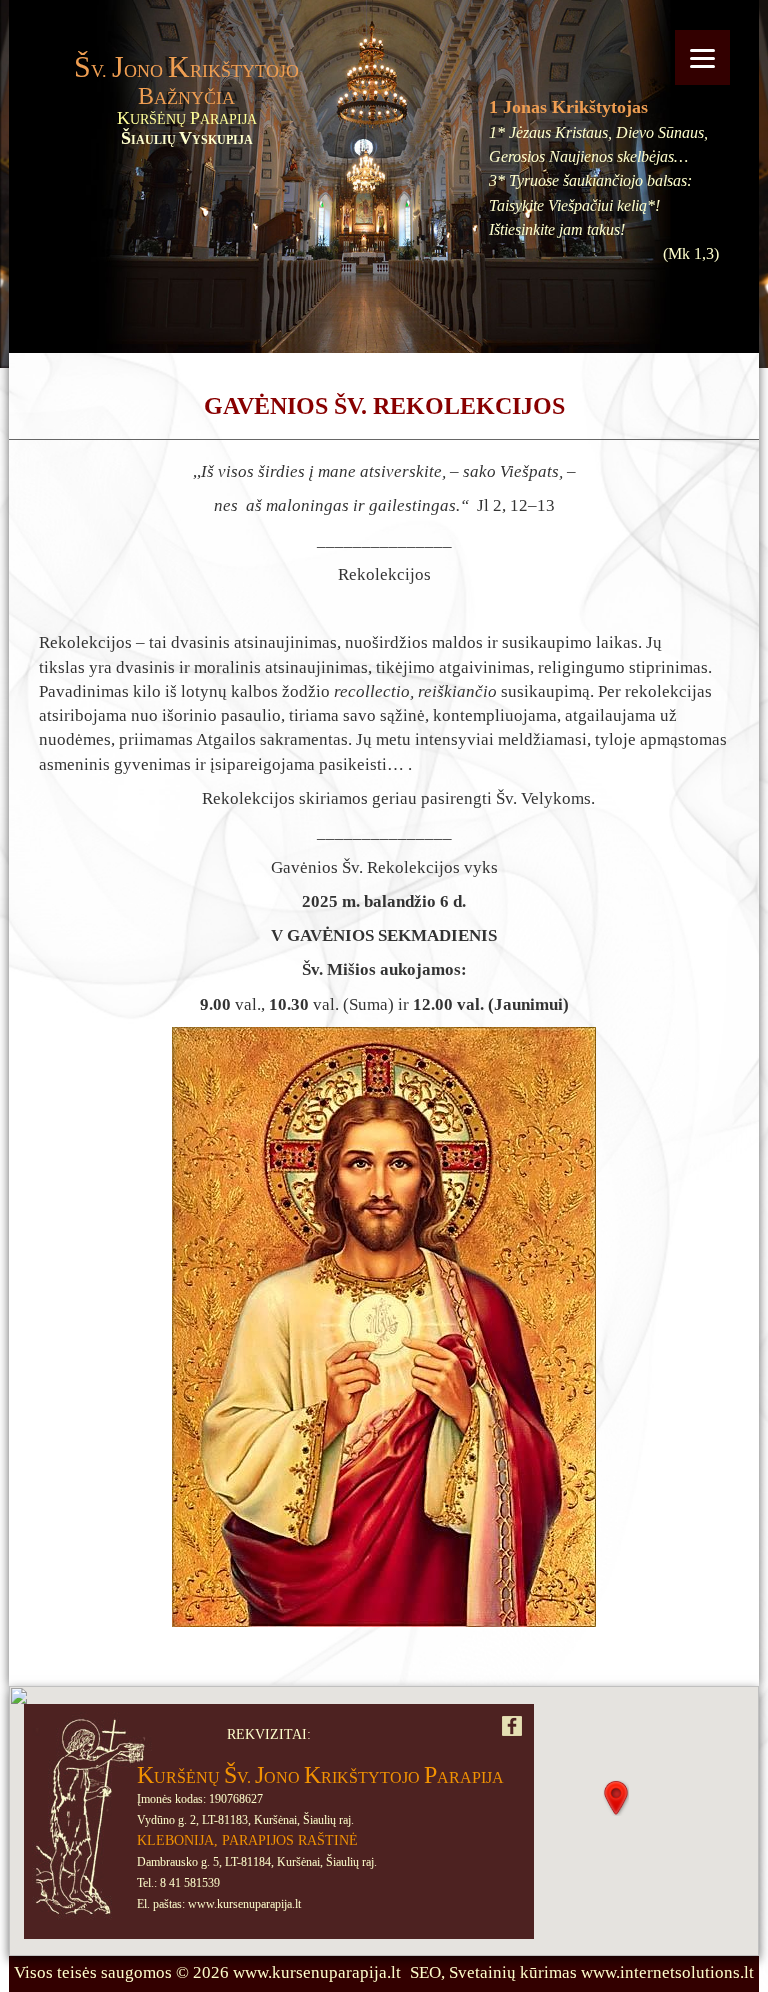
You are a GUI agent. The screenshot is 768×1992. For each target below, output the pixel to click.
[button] (616, 1798)
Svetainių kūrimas (513, 1972)
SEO (425, 1972)
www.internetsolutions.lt (667, 1972)
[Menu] (702, 57)
